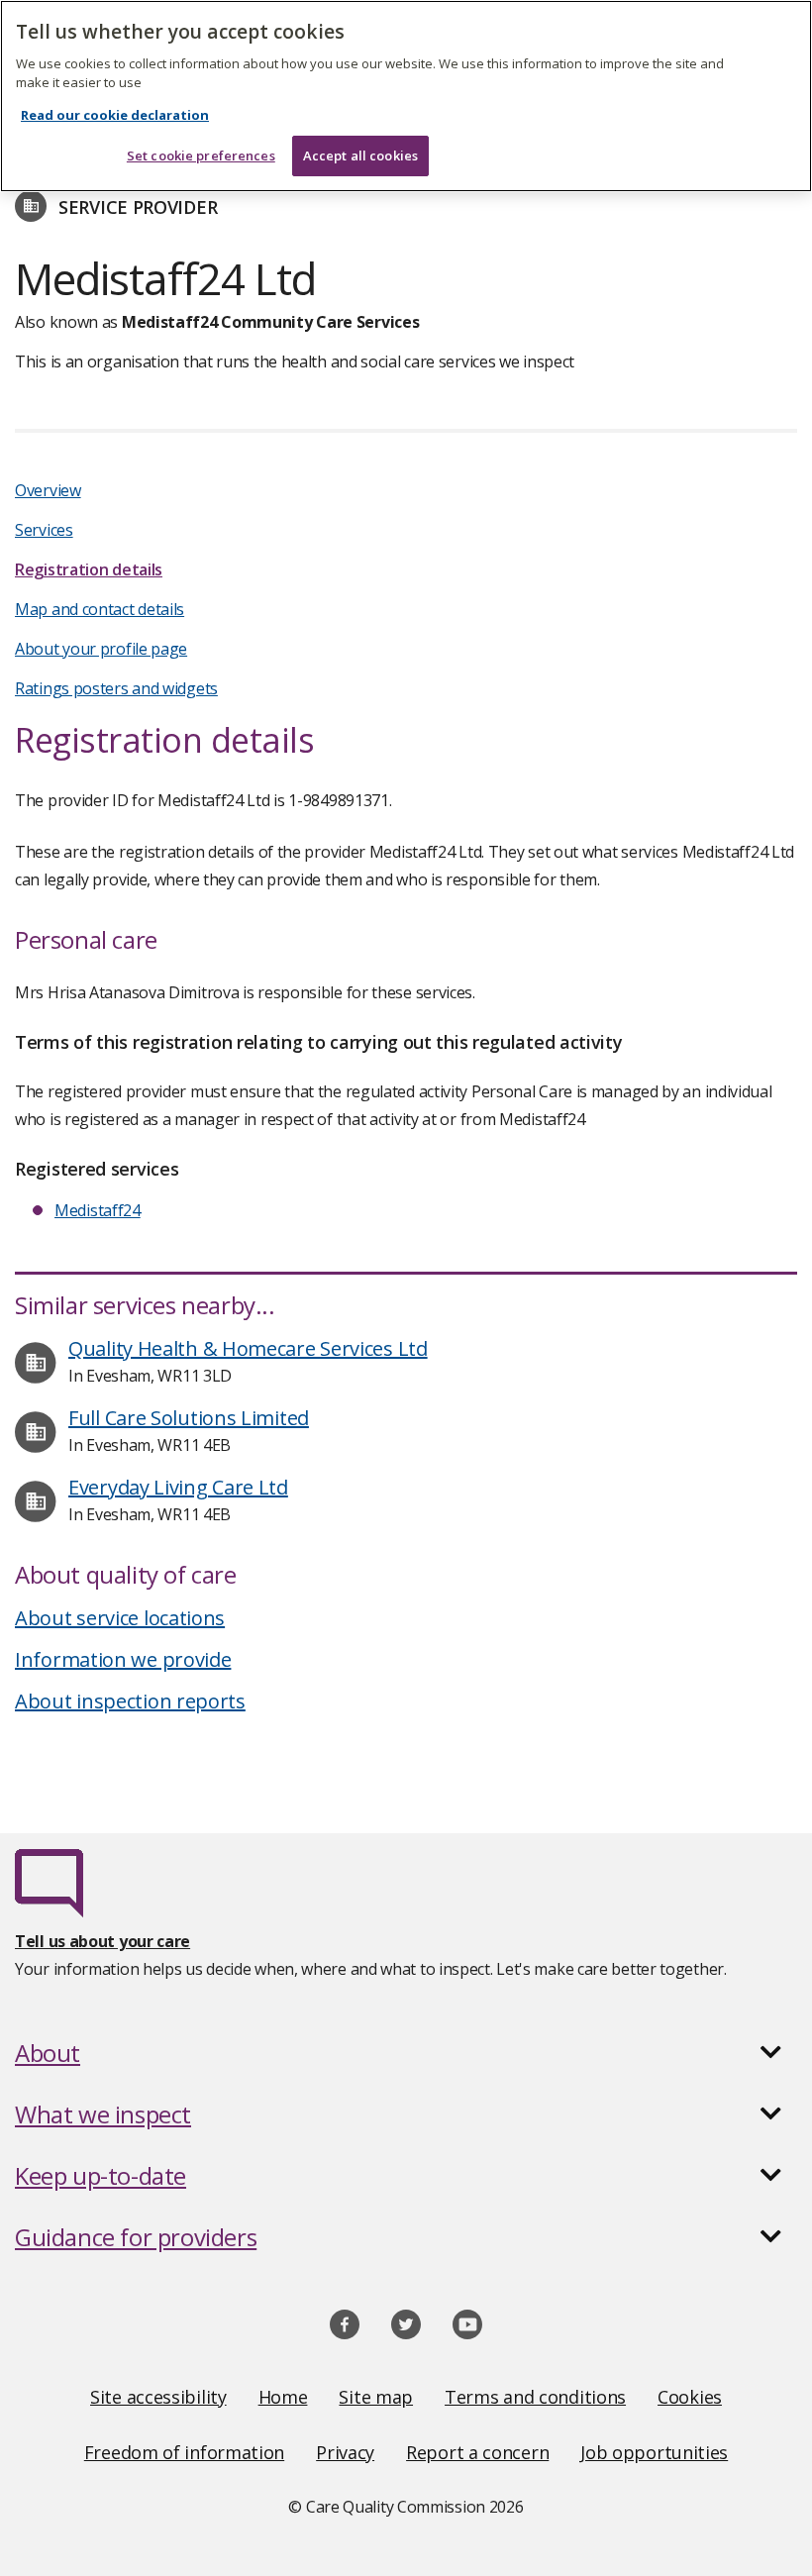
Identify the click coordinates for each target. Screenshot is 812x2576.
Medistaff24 (98, 1210)
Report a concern (477, 2452)
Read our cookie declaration (115, 115)
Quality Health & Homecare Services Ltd (248, 1348)
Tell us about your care (102, 1941)
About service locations (120, 1618)
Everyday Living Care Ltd (178, 1487)
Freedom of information (184, 2452)
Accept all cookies (360, 155)
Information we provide (123, 1659)
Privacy (345, 2452)
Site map (376, 2397)
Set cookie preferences (201, 155)
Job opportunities (654, 2452)
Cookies (690, 2397)
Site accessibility (158, 2397)
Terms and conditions (535, 2397)
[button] (406, 2053)
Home (283, 2397)
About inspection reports (130, 1701)
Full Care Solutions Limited (189, 1418)
